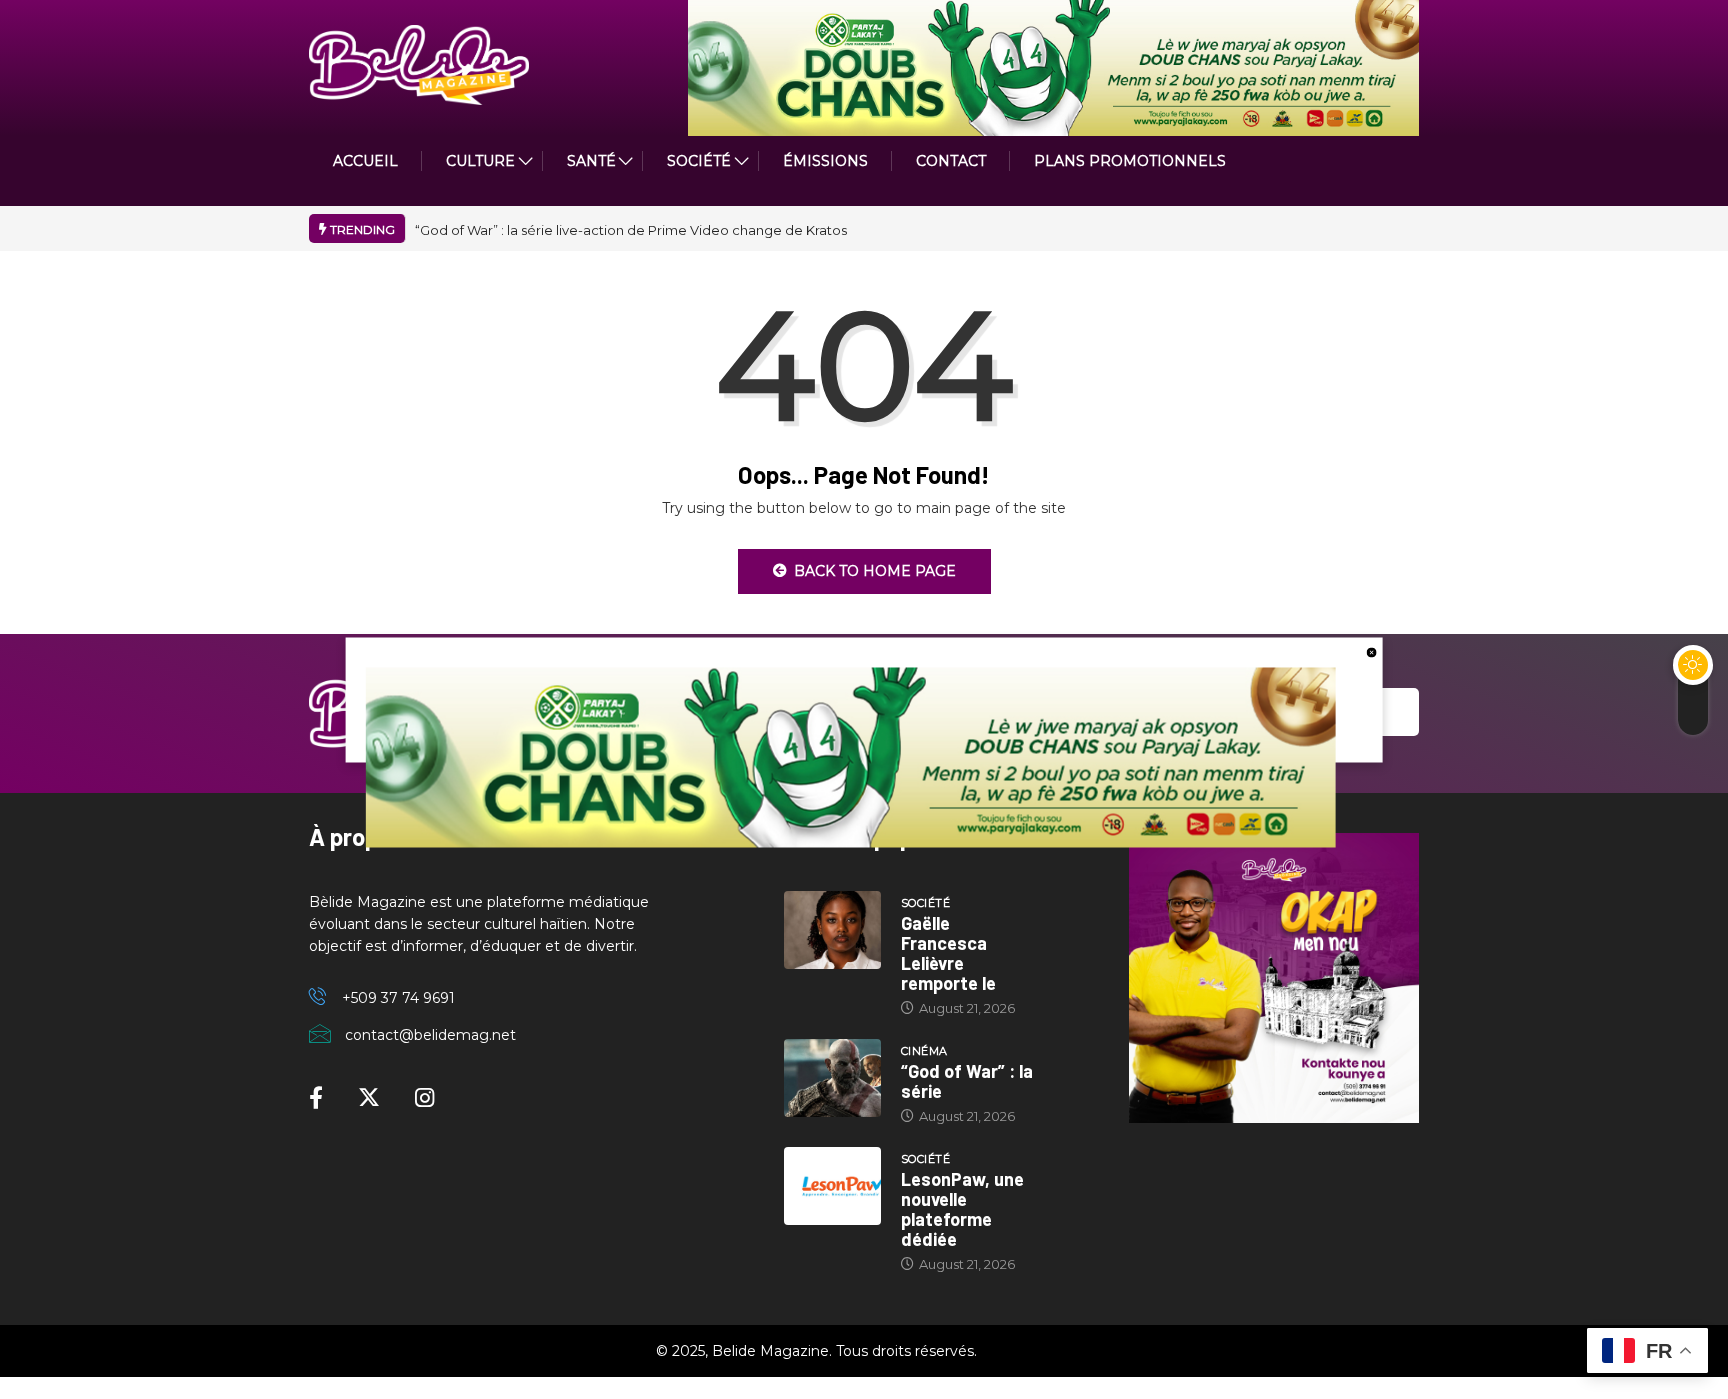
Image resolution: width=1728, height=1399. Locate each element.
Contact (951, 161)
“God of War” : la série (967, 1081)
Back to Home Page (875, 571)
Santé (591, 161)
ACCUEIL (365, 161)
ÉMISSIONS (825, 161)
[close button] (1371, 651)
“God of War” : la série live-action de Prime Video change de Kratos (631, 230)
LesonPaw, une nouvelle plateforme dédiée (962, 1209)
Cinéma (924, 1051)
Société (699, 161)
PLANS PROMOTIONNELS (1130, 161)
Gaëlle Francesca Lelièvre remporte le (948, 953)
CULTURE (480, 161)
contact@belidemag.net (430, 1035)
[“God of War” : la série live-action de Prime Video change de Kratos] (832, 1078)
